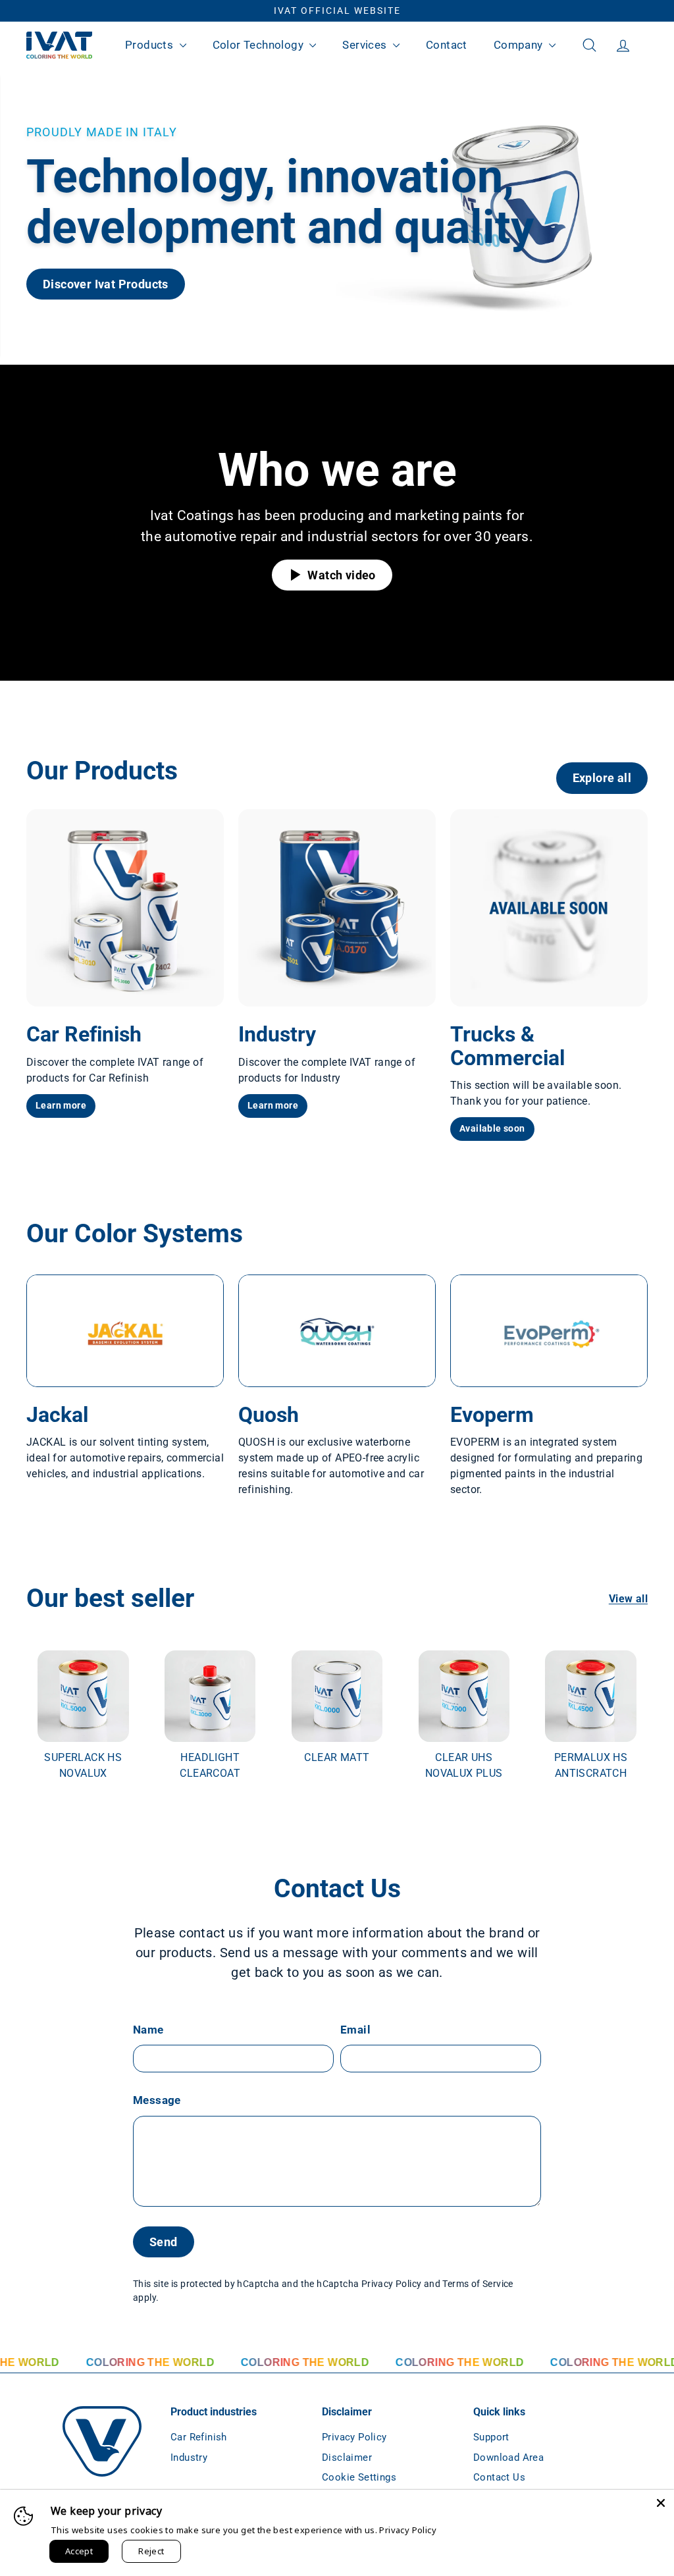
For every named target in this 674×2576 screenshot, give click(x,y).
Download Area (508, 2458)
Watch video (340, 575)
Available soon (492, 1128)
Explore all (602, 778)
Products (151, 45)
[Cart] (648, 45)
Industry (189, 2458)
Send (164, 2242)
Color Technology (260, 45)
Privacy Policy (392, 2284)
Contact (447, 45)
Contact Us (499, 2477)
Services (366, 45)
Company (520, 45)
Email (355, 2030)
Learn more (61, 1105)
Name (148, 2030)
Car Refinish (199, 2437)
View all (628, 1599)
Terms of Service (478, 2284)
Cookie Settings (359, 2477)
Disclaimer (347, 2458)
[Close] (661, 2503)
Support (491, 2437)
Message (157, 2100)
